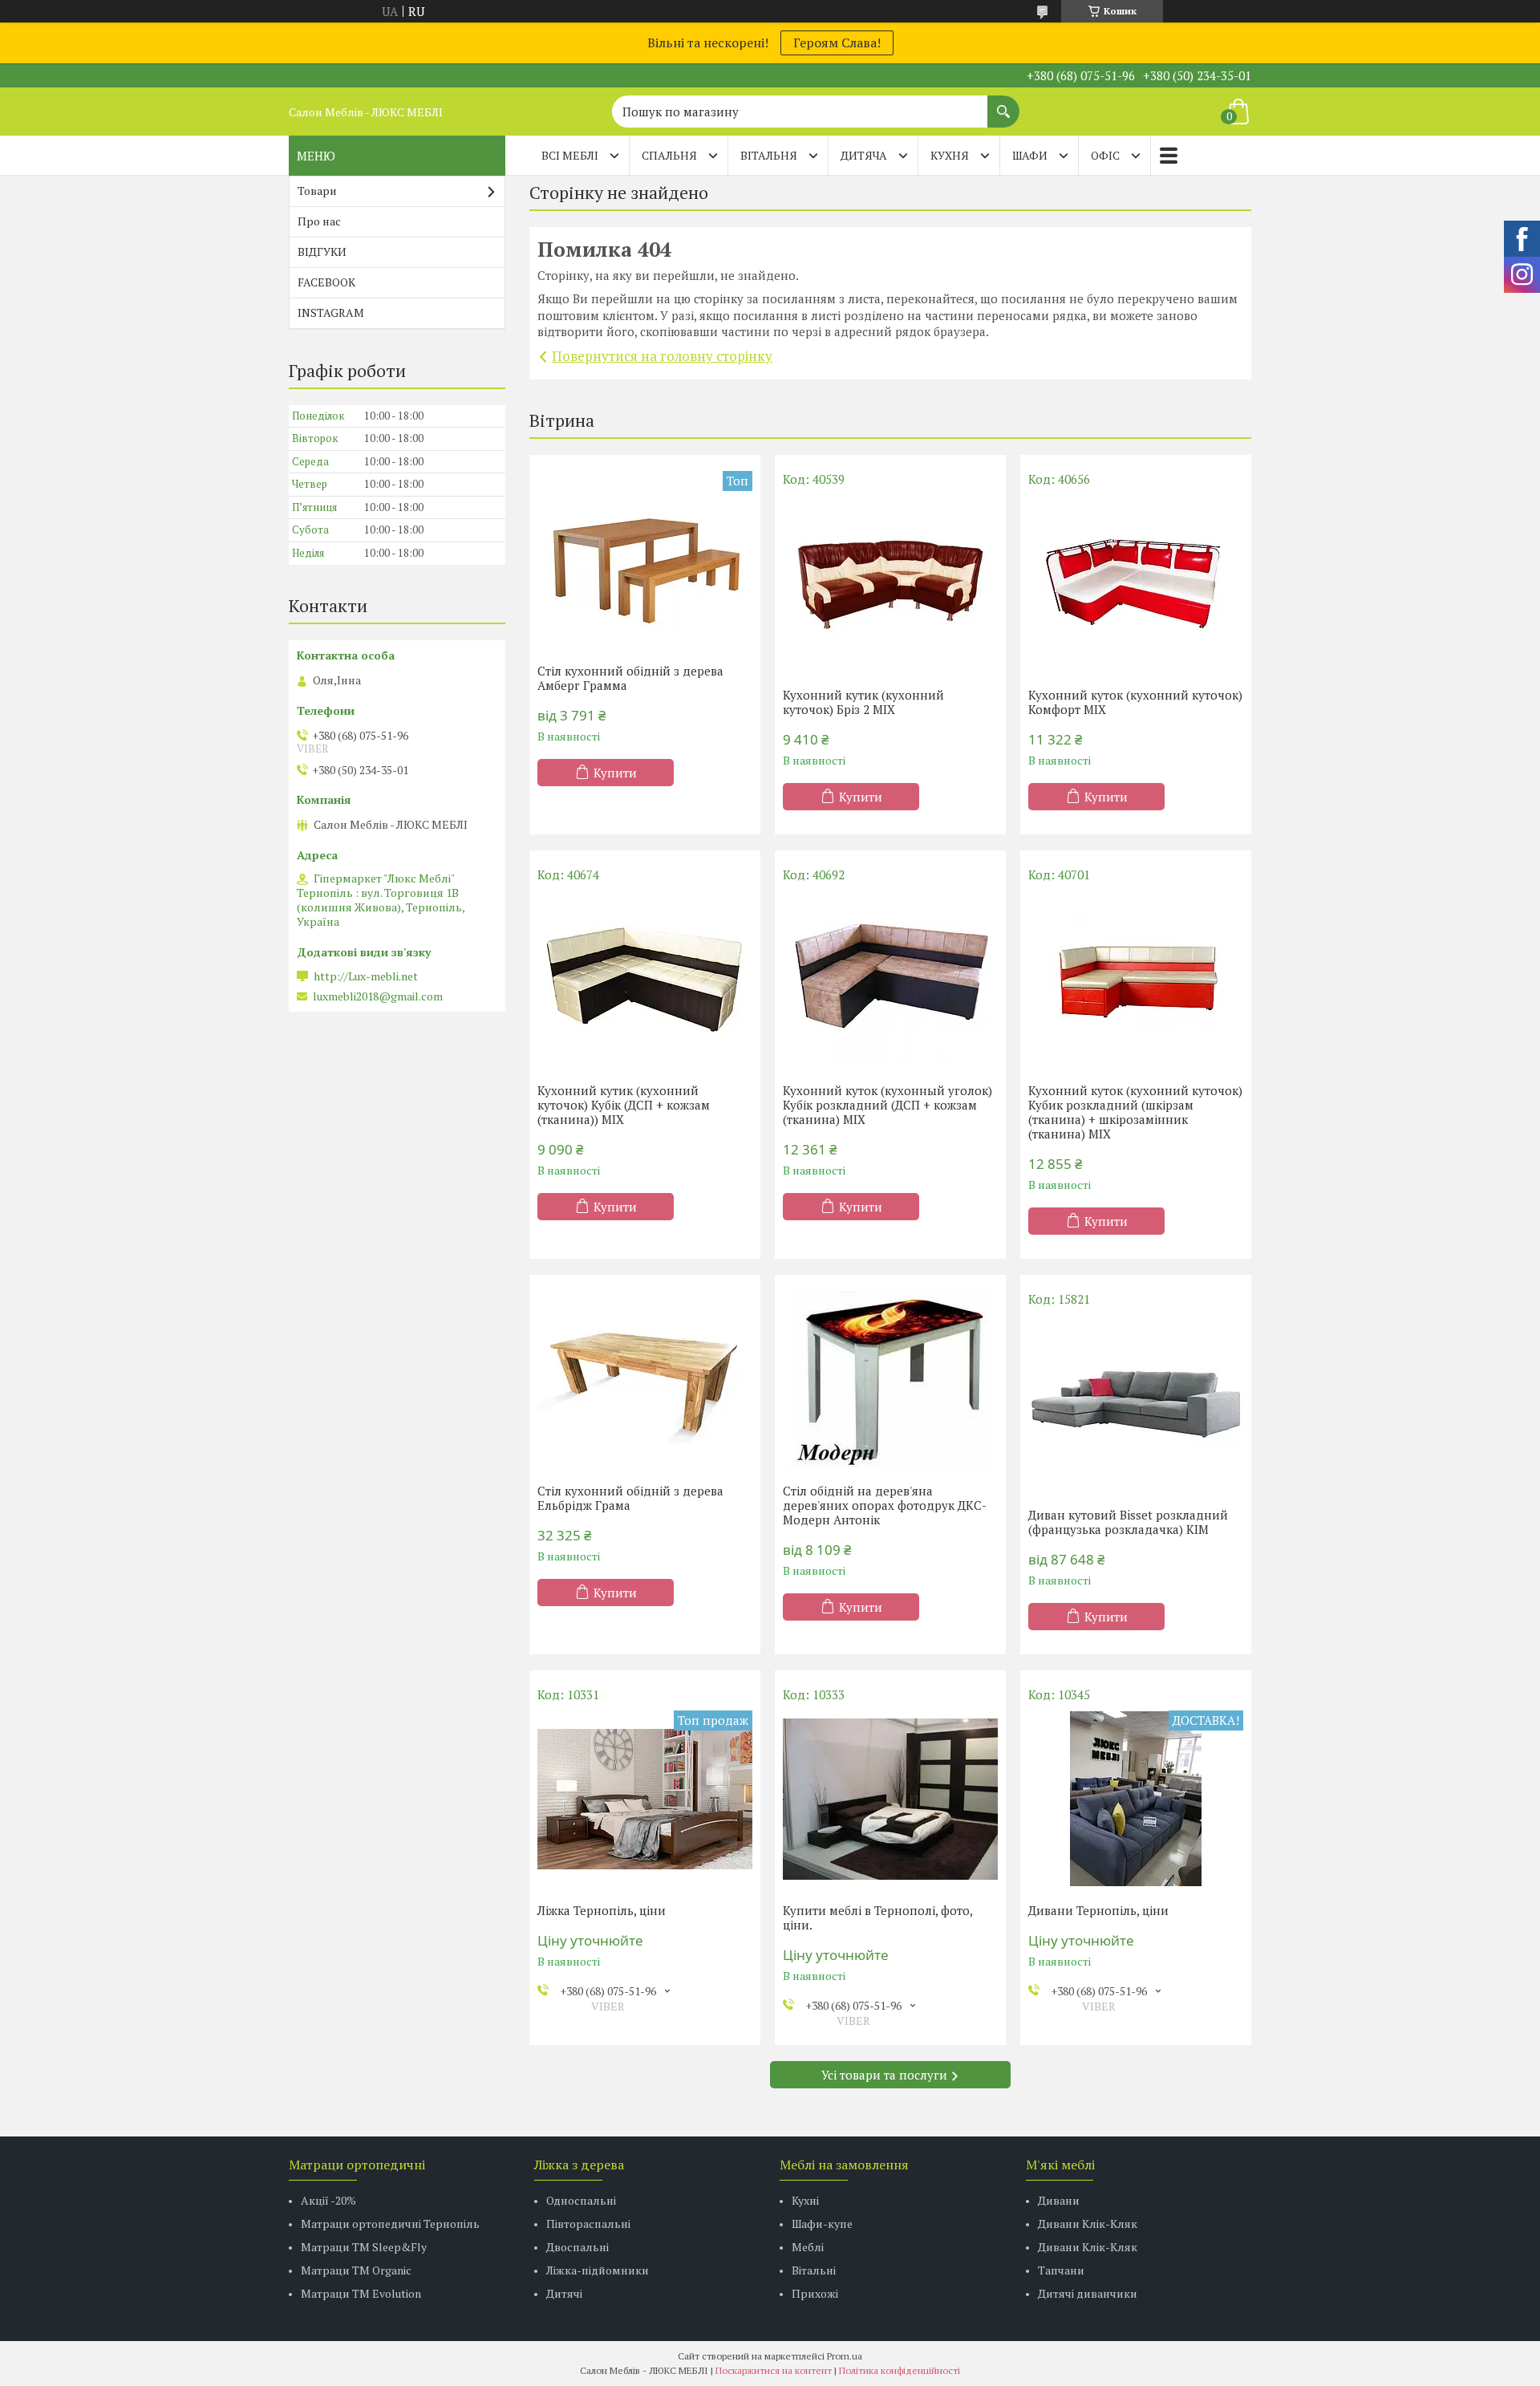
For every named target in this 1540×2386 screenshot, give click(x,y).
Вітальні (814, 2270)
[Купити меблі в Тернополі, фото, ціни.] (890, 1799)
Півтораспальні (588, 2224)
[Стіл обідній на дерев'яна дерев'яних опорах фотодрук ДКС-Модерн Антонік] (890, 1379)
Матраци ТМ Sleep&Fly (364, 2247)
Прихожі (815, 2293)
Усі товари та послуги (884, 2075)
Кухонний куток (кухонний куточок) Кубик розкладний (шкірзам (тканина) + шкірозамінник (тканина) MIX (1135, 1112)
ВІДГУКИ (322, 252)
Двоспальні (577, 2247)
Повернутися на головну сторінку (662, 356)
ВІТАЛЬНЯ (769, 155)
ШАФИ (1030, 155)
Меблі (808, 2247)
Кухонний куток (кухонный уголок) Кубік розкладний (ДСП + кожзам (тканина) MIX (888, 1105)
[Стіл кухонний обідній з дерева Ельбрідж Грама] (645, 1379)
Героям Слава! (837, 43)
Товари (317, 191)
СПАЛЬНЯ (669, 155)
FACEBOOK (326, 282)
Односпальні (581, 2200)
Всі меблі (570, 155)
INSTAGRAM (331, 312)
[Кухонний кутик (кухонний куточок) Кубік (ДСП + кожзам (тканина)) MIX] (645, 979)
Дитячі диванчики (1088, 2293)
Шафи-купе (822, 2224)
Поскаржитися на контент (774, 2370)
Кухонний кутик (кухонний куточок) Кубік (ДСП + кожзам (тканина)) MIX (624, 1105)
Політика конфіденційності (900, 2370)
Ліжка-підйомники (598, 2270)
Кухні (805, 2200)
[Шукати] (1003, 103)
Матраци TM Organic (356, 2270)
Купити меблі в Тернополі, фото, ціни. (877, 1917)
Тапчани (1061, 2270)
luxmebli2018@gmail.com (378, 996)
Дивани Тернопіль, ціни (1098, 1910)
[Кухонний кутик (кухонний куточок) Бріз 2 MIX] (890, 583)
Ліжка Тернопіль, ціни (602, 1910)
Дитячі (564, 2293)
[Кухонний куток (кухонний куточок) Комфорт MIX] (1136, 583)
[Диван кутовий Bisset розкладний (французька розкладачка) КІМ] (1136, 1403)
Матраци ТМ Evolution (361, 2293)
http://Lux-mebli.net (366, 976)
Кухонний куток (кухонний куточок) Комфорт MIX (1135, 702)
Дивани (1059, 2200)
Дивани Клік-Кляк (1088, 2224)
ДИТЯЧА (864, 155)
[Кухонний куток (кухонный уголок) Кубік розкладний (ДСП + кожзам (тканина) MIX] (890, 979)
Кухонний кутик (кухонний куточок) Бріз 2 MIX (863, 702)
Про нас (319, 221)
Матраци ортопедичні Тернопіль (390, 2224)
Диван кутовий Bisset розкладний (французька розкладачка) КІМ (1128, 1522)
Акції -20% (328, 2200)
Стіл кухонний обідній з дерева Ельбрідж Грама (630, 1498)
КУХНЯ (950, 155)
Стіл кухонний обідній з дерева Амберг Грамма (630, 678)
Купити (615, 773)
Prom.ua (845, 2356)
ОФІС (1105, 155)
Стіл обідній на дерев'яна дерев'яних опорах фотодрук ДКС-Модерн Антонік (885, 1505)
